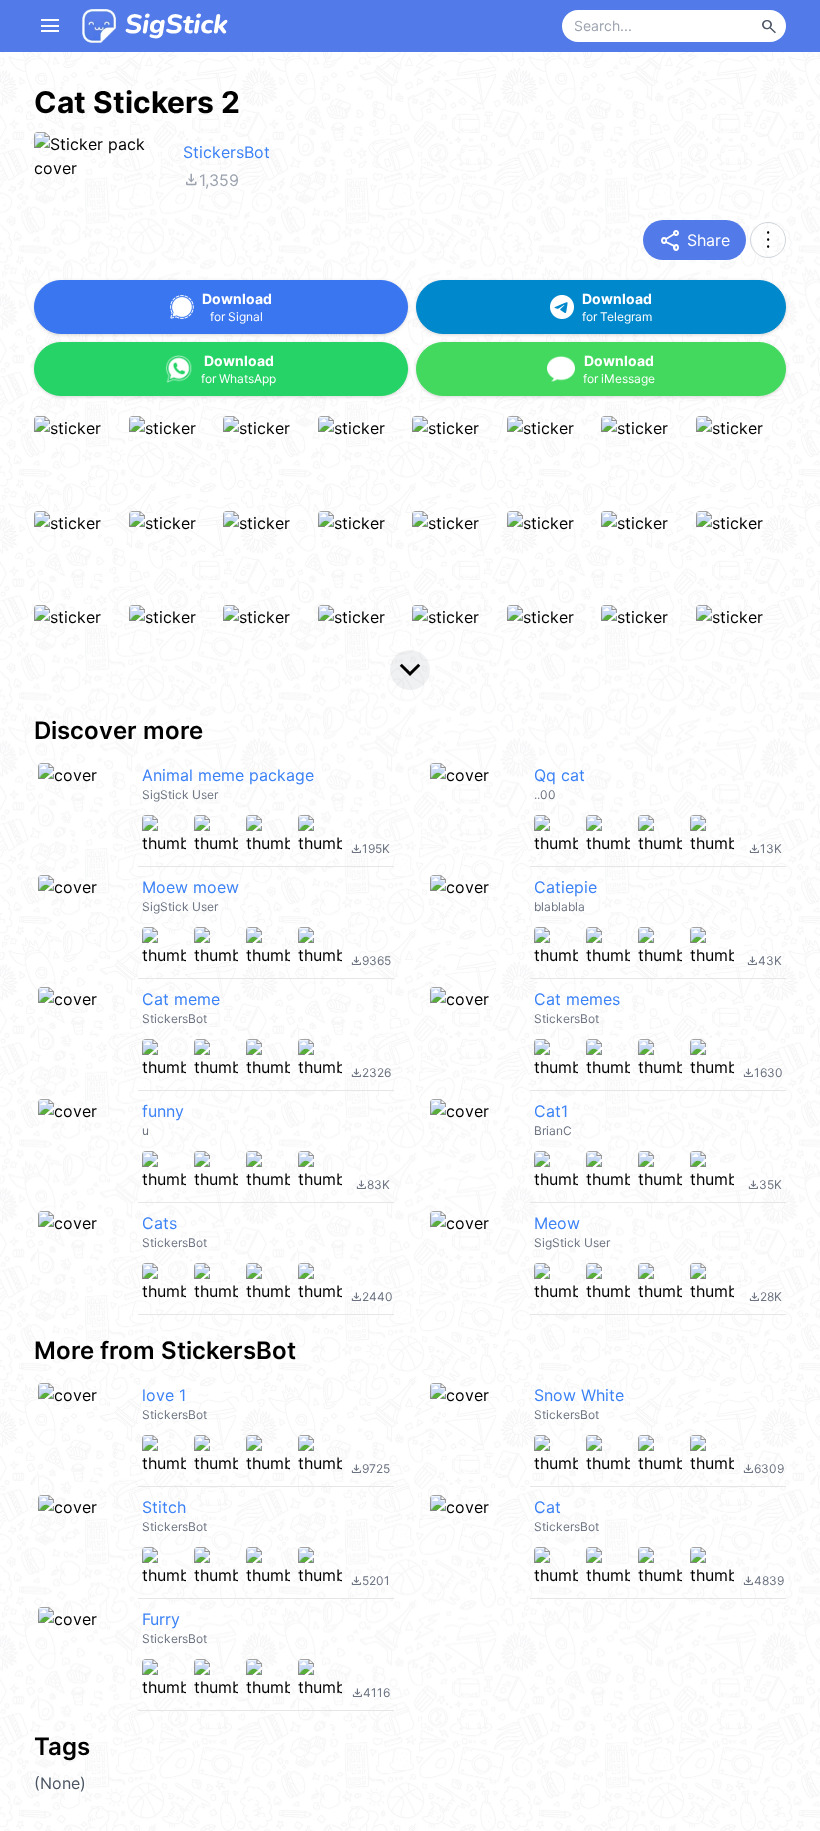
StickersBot (226, 152)
